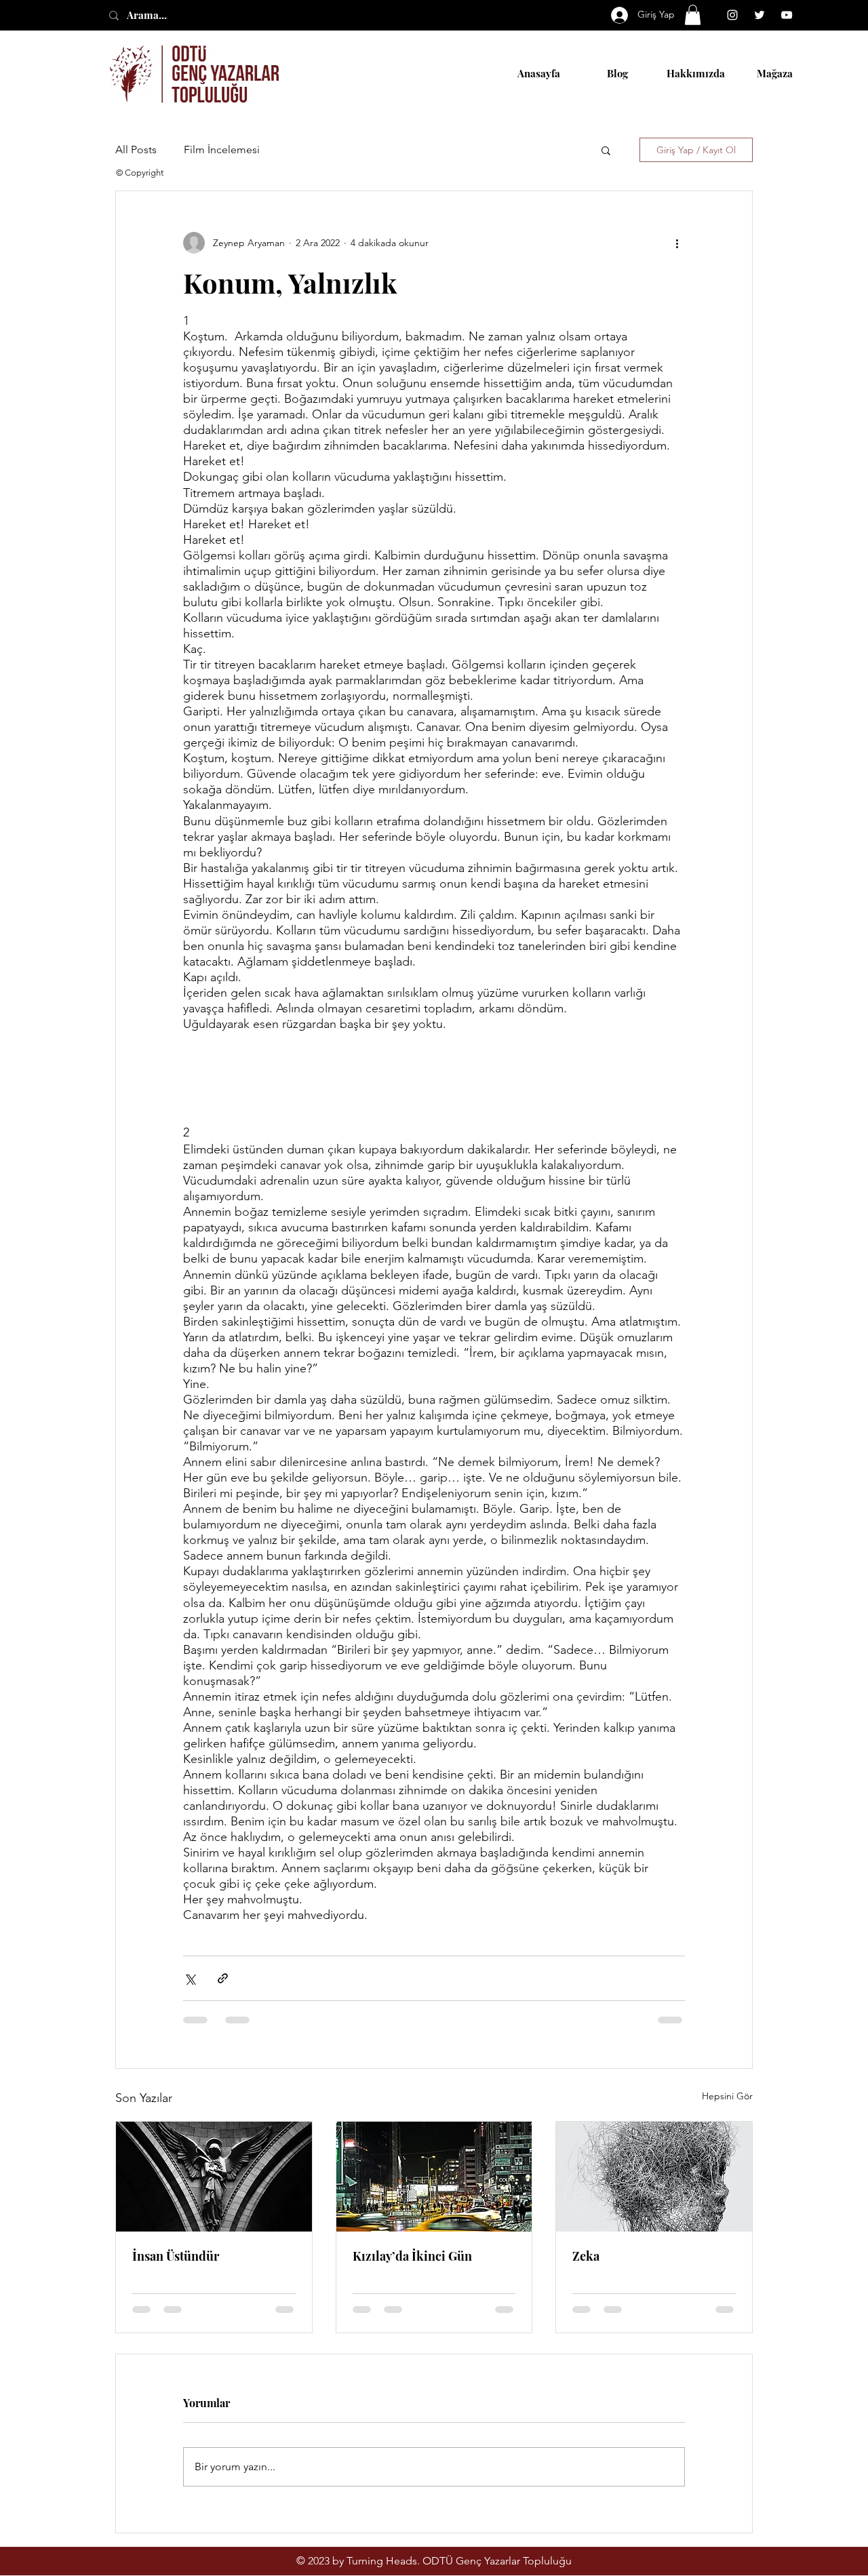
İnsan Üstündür (176, 2256)
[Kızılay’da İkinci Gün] (434, 2177)
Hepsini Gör (727, 2096)
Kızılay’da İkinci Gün (412, 2256)
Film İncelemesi (222, 150)
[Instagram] (732, 15)
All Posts (136, 150)
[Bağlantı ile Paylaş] (223, 1978)
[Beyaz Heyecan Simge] (759, 15)
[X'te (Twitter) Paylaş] (190, 1978)
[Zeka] (654, 2177)
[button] (693, 15)
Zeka (586, 2256)
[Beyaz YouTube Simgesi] (787, 15)
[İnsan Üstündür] (214, 2177)
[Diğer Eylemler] (677, 243)
